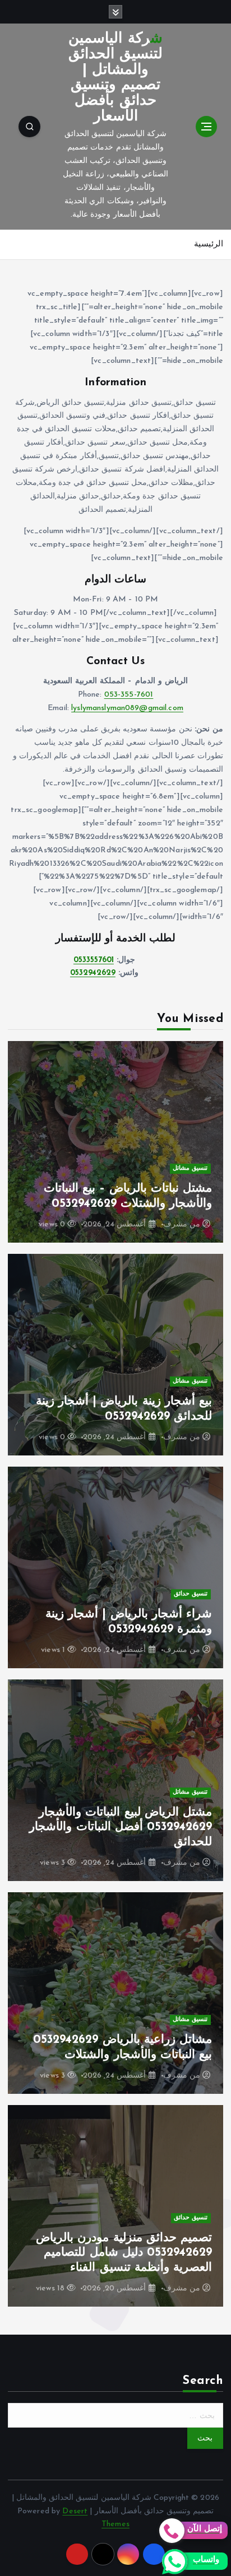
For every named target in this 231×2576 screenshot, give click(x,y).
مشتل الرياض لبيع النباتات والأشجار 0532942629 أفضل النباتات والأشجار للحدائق (120, 1827)
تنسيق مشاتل (190, 1168)
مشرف (175, 1224)
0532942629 (93, 973)
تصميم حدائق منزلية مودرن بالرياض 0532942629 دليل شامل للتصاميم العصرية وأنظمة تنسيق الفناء (124, 2253)
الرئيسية (209, 244)
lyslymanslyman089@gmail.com (127, 708)
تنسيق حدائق (191, 1594)
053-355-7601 (129, 695)
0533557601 (94, 960)
